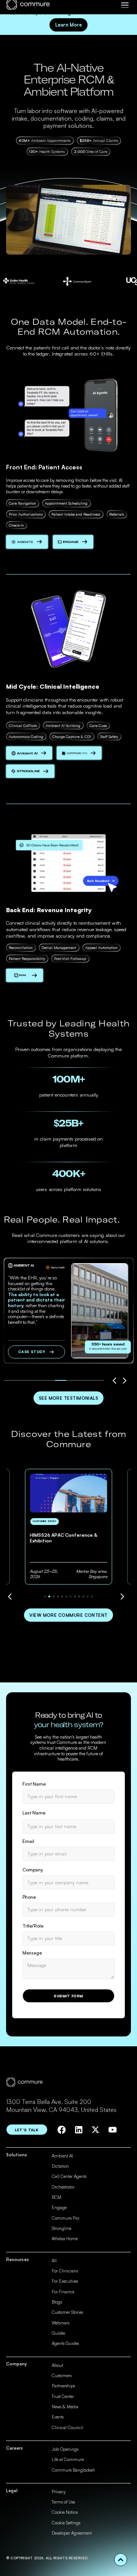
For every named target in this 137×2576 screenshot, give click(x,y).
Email (28, 1841)
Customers (62, 2376)
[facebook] (62, 2130)
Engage (59, 2208)
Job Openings (65, 2449)
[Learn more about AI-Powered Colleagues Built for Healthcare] (27, 542)
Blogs (57, 2302)
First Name (34, 1784)
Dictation (60, 2166)
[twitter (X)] (96, 2130)
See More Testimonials (69, 1398)
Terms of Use (63, 2502)
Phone (29, 1897)
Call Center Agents (69, 2176)
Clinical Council (67, 2428)
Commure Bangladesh (73, 2470)
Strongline (61, 2228)
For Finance (63, 2292)
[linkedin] (79, 2130)
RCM (57, 2197)
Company (33, 1870)
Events (58, 2417)
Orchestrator (63, 2187)
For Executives (65, 2281)
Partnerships (63, 2386)
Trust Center (63, 2397)
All (54, 2261)
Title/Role (33, 1926)
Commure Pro (65, 2218)
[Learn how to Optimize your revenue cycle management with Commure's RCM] (25, 975)
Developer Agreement (72, 2533)
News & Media (65, 2407)
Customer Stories (67, 2312)
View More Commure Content (68, 1615)
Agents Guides (65, 2343)
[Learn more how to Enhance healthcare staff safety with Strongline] (30, 771)
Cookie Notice (65, 2512)
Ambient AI (62, 2156)
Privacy (59, 2492)
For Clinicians (65, 2271)
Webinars (61, 2323)
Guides (58, 2333)
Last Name (34, 1813)
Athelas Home (65, 2239)
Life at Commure (68, 2460)
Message (32, 1953)
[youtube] (113, 2130)
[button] (125, 5)
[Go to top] (121, 2560)
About (57, 2365)
